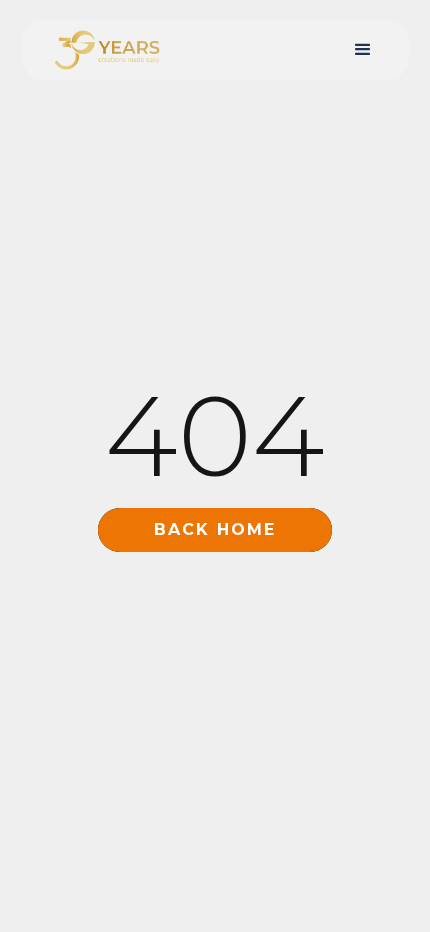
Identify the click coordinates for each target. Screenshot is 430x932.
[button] (363, 50)
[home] (102, 49)
